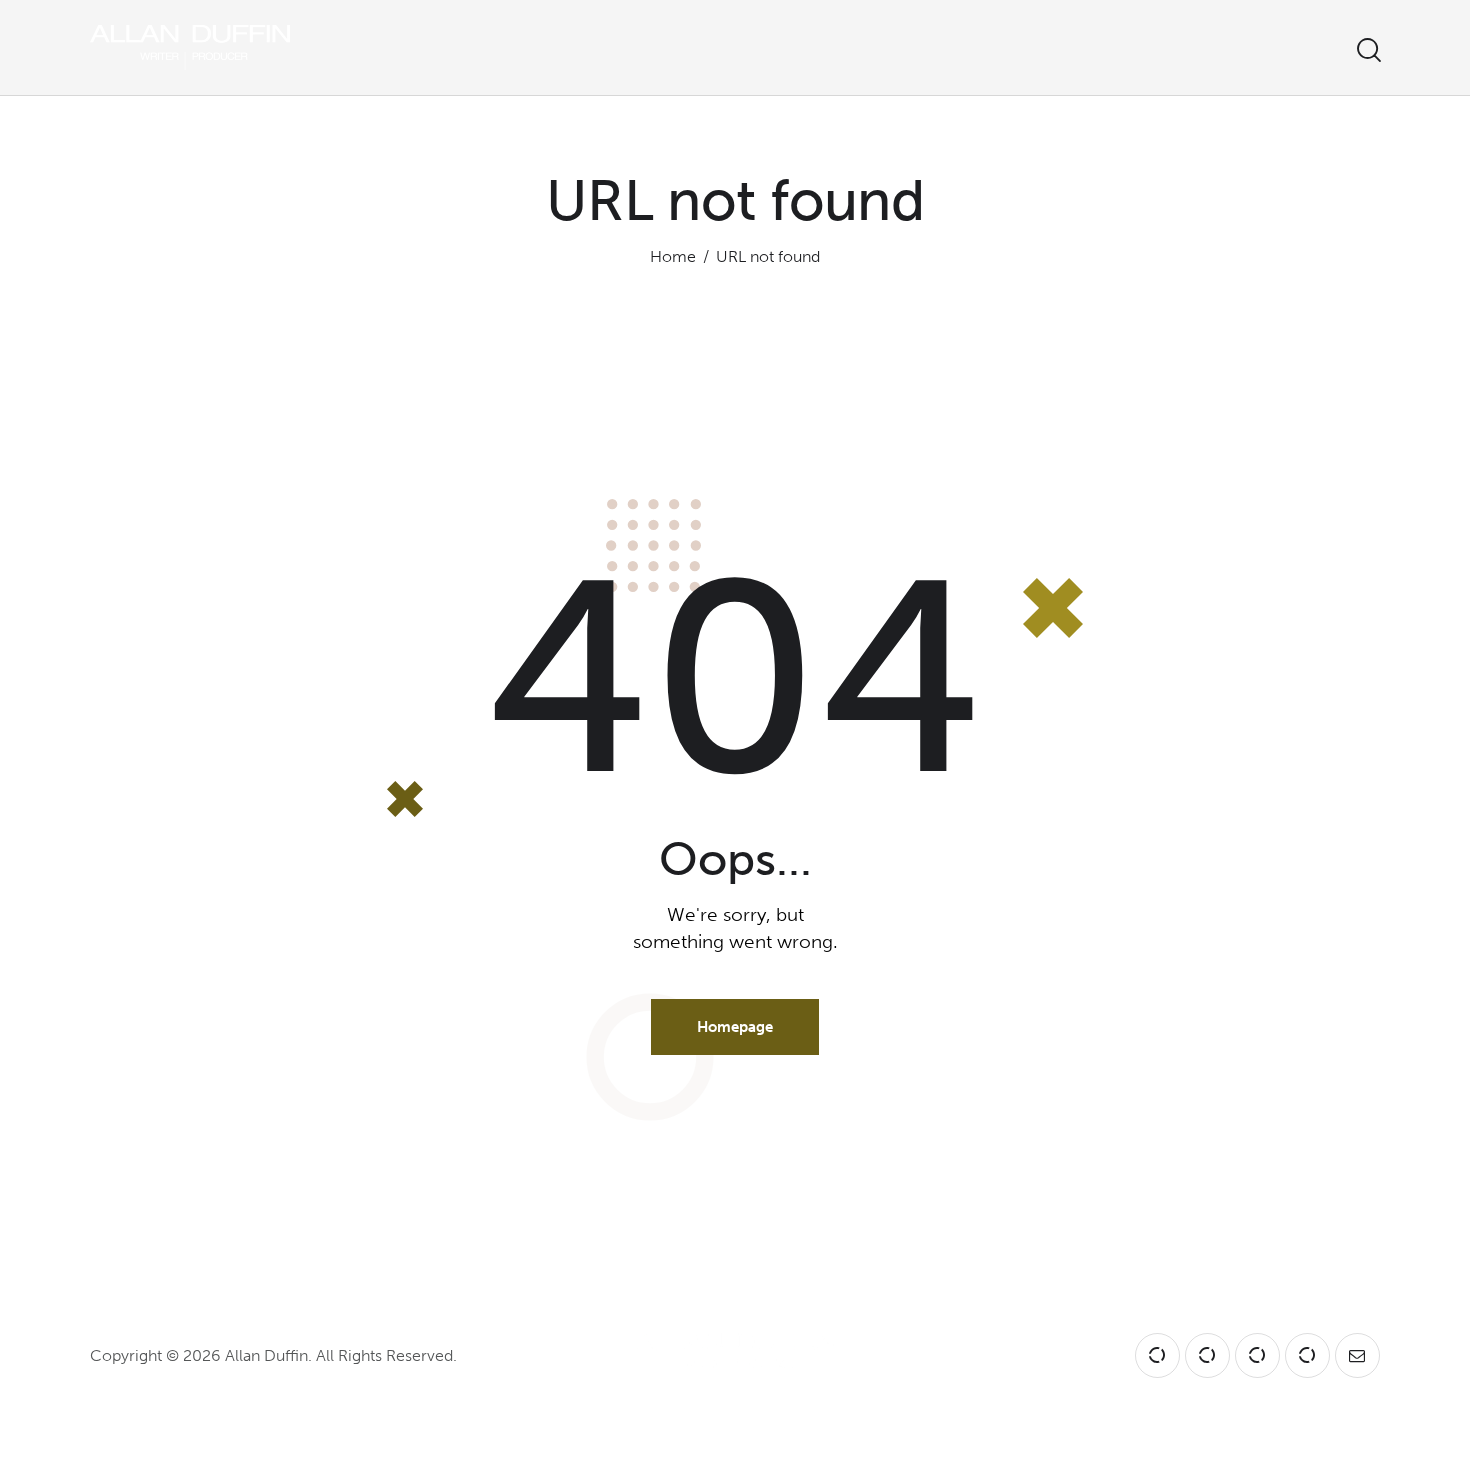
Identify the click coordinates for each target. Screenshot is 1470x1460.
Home (673, 256)
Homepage (735, 1027)
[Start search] (1367, 50)
